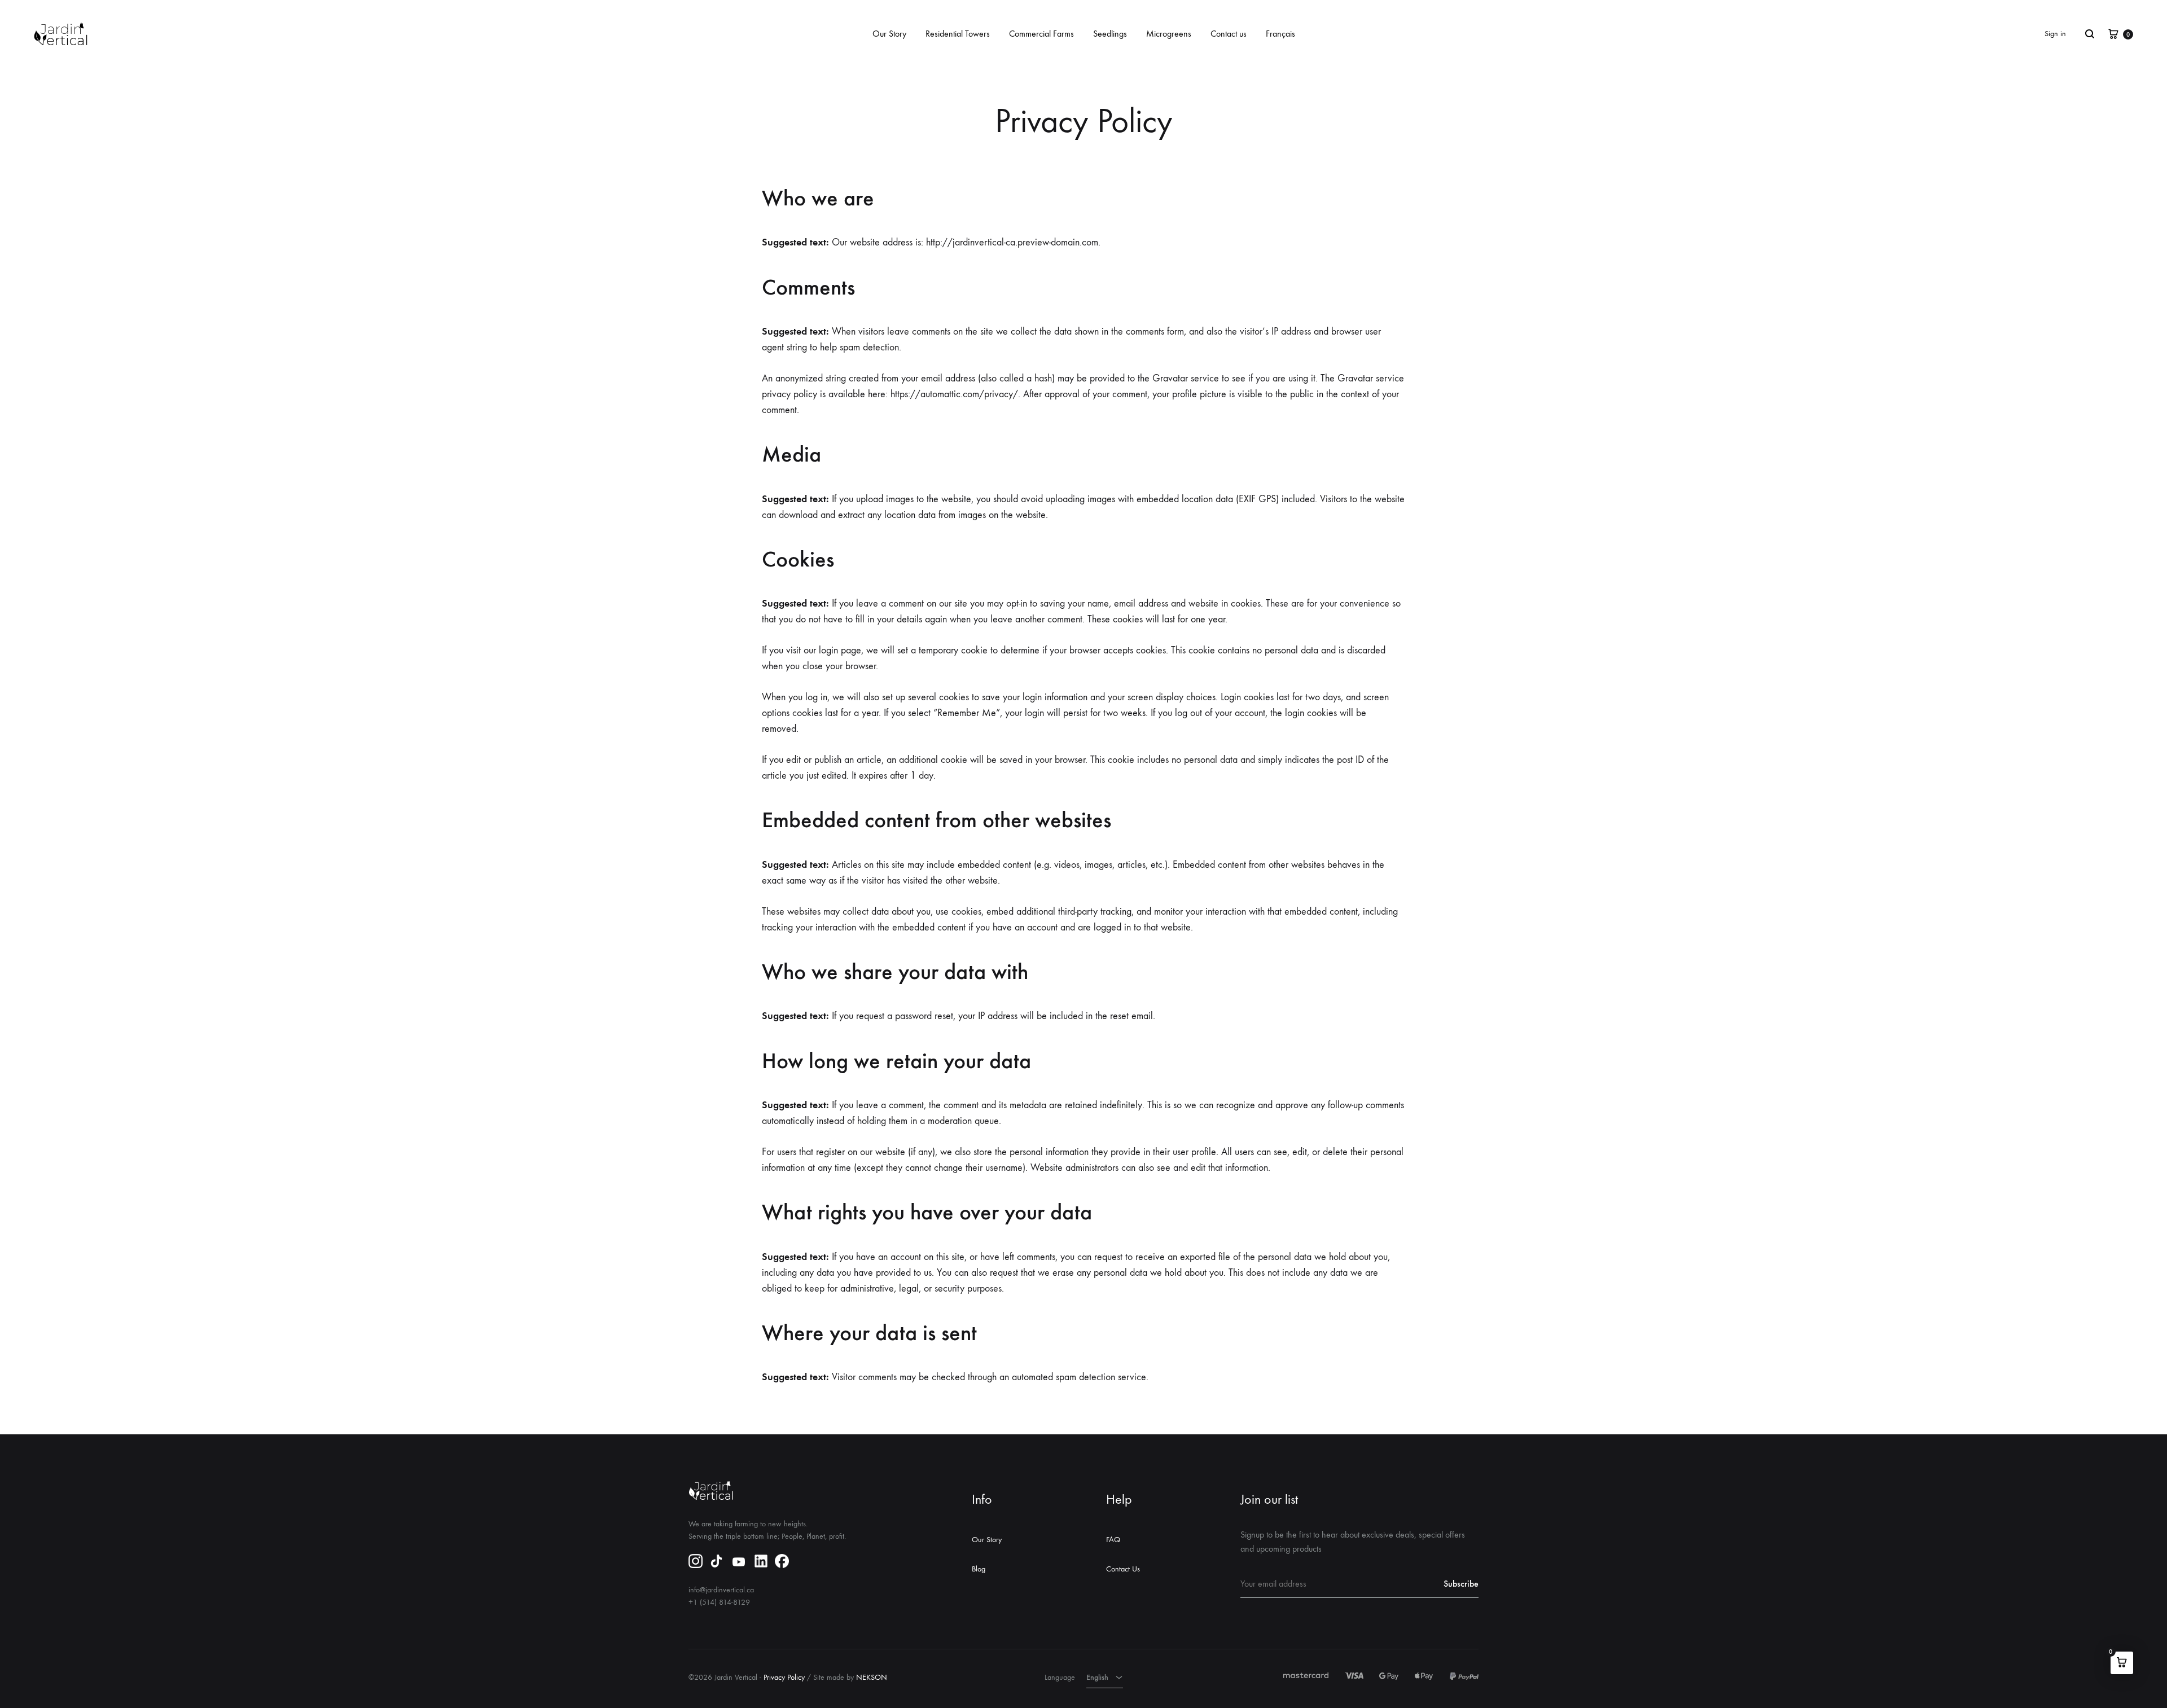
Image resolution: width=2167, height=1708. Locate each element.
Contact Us (1123, 1569)
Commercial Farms (1041, 34)
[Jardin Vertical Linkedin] (761, 1563)
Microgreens (1169, 34)
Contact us (1229, 34)
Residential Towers (958, 34)
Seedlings (1110, 34)
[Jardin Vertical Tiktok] (716, 1563)
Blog (979, 1569)
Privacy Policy (784, 1677)
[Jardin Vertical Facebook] (782, 1563)
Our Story (889, 34)
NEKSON (872, 1677)
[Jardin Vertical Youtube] (739, 1564)
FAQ (1113, 1540)
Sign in (2055, 34)
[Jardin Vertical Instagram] (696, 1563)
